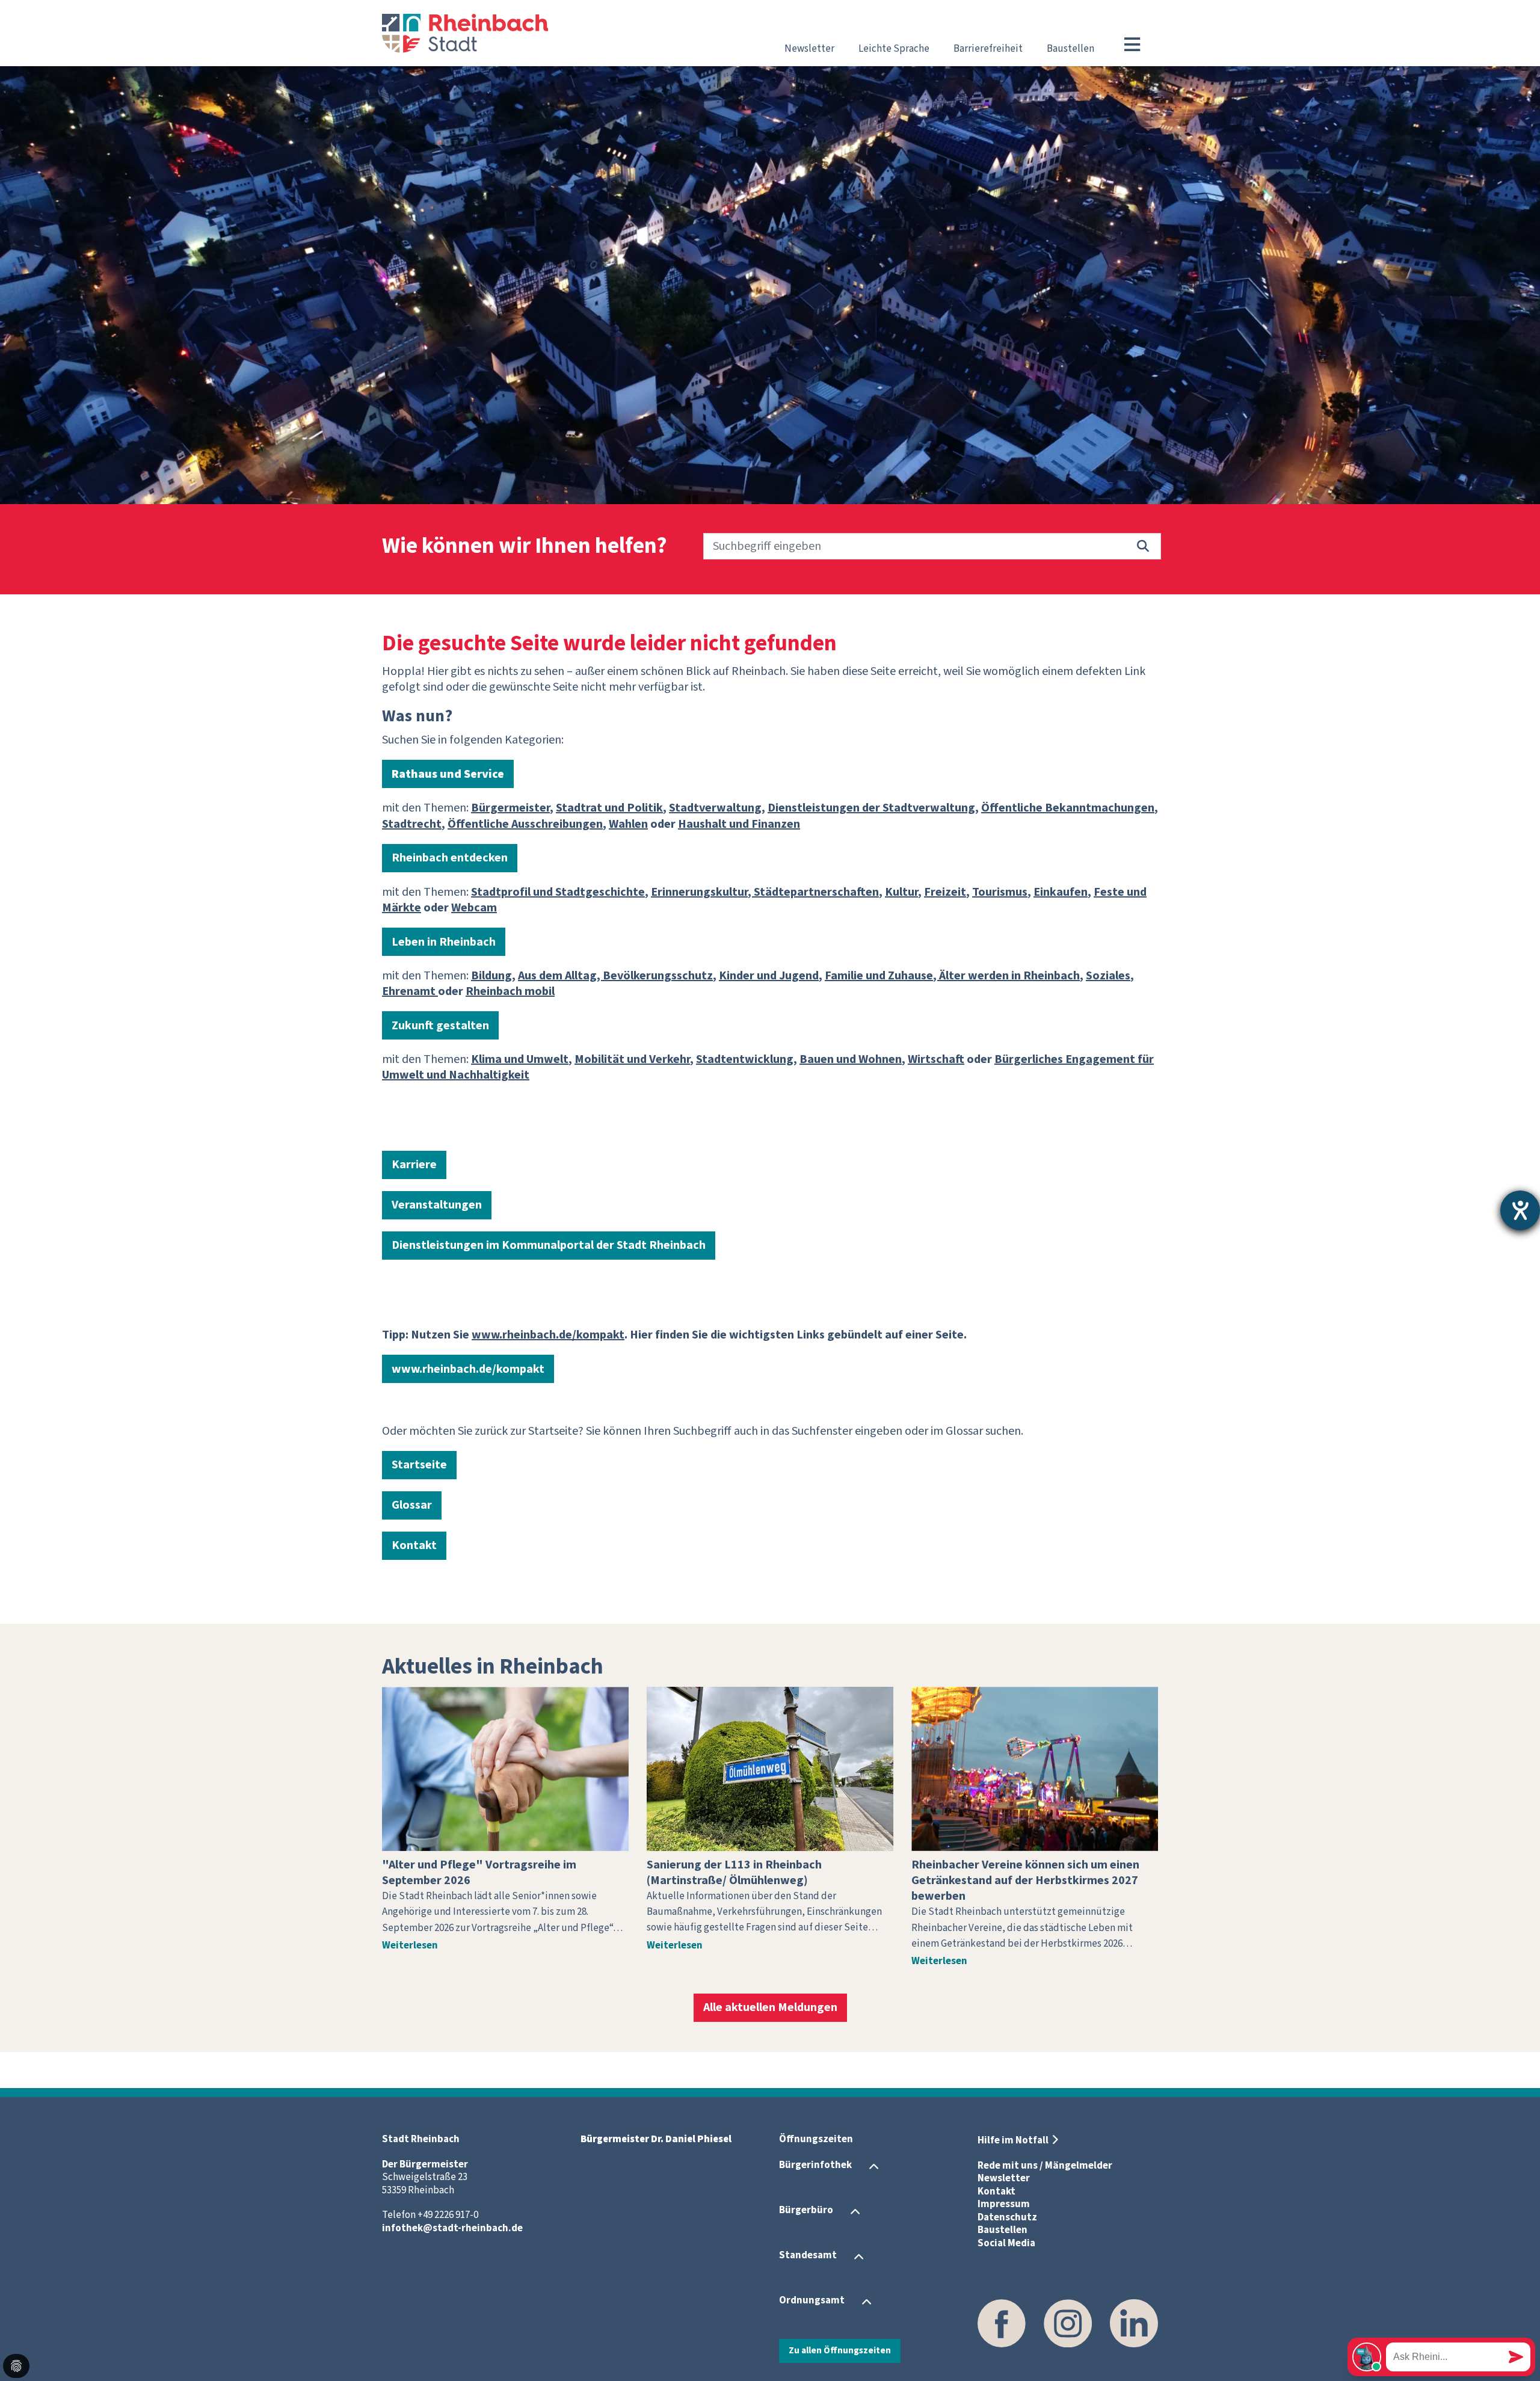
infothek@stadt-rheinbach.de (452, 2228)
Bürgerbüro (806, 2211)
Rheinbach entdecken (450, 858)
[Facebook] (1002, 2323)
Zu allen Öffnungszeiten (840, 2350)
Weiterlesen (410, 1945)
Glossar (412, 1505)
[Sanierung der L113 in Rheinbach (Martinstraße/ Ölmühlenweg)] (770, 1769)
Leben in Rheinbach (444, 942)
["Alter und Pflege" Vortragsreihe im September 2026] (505, 1769)
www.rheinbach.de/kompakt (468, 1369)
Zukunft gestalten (440, 1026)
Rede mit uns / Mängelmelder (1045, 2166)
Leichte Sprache (894, 49)
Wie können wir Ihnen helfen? (525, 547)
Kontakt (414, 1545)
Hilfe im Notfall (1013, 2140)
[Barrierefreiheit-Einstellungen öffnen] (1520, 1210)
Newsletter (809, 49)
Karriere (414, 1165)
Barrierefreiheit (988, 49)
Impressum (1004, 2204)
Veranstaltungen (437, 1205)
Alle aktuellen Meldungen (770, 2007)
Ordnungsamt (812, 2301)
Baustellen (1070, 49)
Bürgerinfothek (815, 2166)
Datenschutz (1007, 2217)
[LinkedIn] (1134, 2323)
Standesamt (808, 2256)
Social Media (1006, 2243)
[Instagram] (1068, 2323)
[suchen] (1143, 546)
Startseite (419, 1465)
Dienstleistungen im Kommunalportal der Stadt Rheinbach (549, 1245)
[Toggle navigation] (1132, 45)
